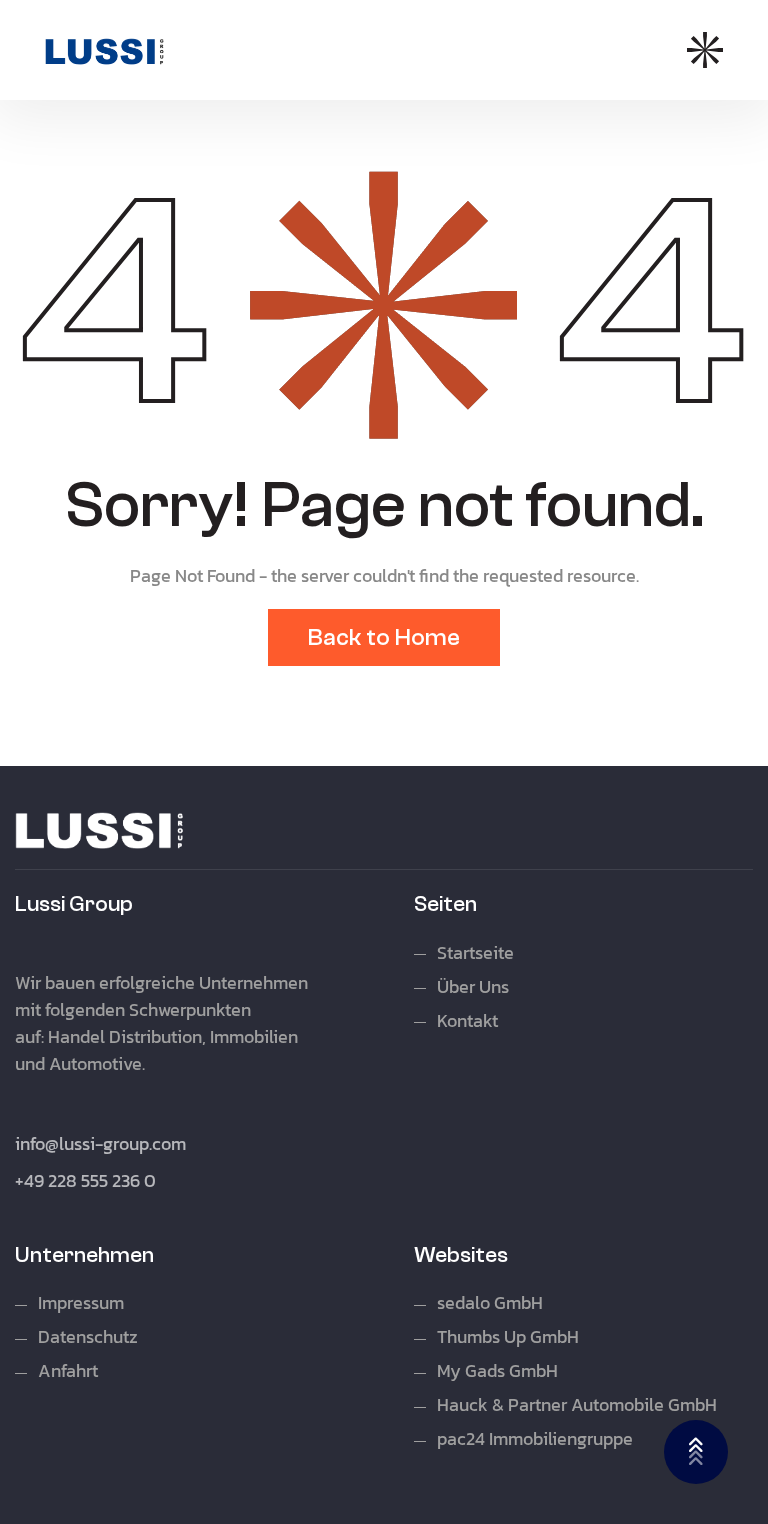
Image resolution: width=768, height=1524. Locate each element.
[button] (705, 50)
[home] (105, 50)
